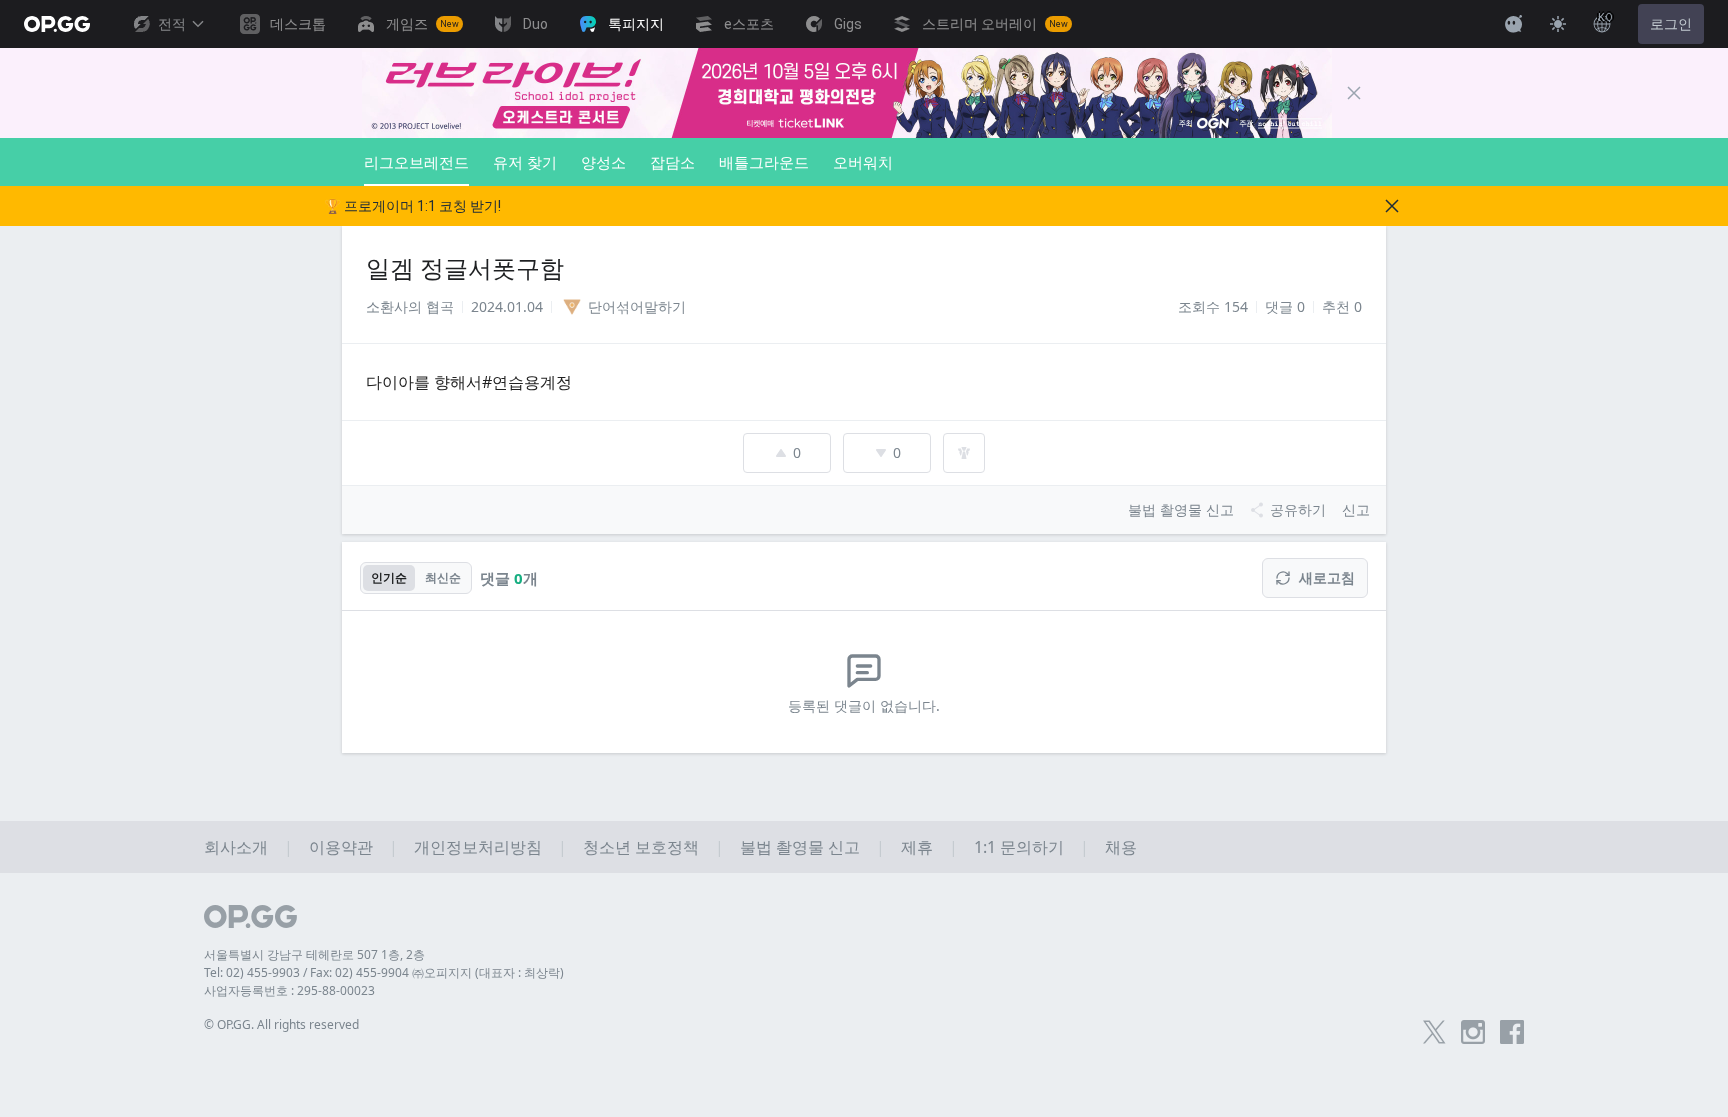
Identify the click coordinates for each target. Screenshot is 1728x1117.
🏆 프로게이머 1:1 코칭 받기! (412, 206)
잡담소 (672, 162)
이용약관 (341, 847)
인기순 (389, 577)
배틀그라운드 (764, 162)
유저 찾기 (525, 162)
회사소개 (236, 847)
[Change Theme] (1558, 24)
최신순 (443, 577)
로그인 (1671, 24)
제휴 (917, 847)
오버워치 (863, 162)
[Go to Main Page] (57, 24)
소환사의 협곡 (410, 306)
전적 (172, 24)
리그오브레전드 (416, 162)
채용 (1121, 847)
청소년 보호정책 (641, 847)
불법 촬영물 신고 (800, 847)
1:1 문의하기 (1019, 847)
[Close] (1354, 93)
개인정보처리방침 (478, 847)
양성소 (603, 162)
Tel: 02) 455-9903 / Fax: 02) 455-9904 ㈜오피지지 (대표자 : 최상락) (384, 972)
